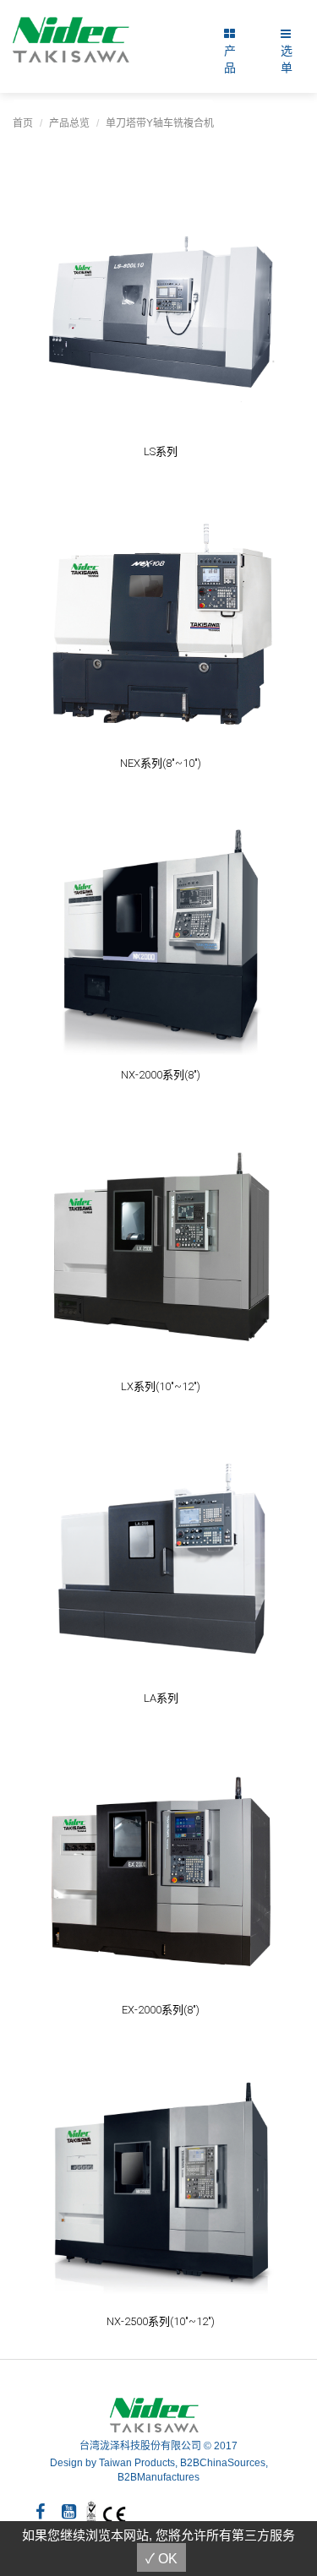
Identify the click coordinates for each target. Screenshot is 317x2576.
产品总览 (69, 123)
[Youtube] (69, 2512)
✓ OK (161, 2559)
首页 (23, 123)
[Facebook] (40, 2512)
